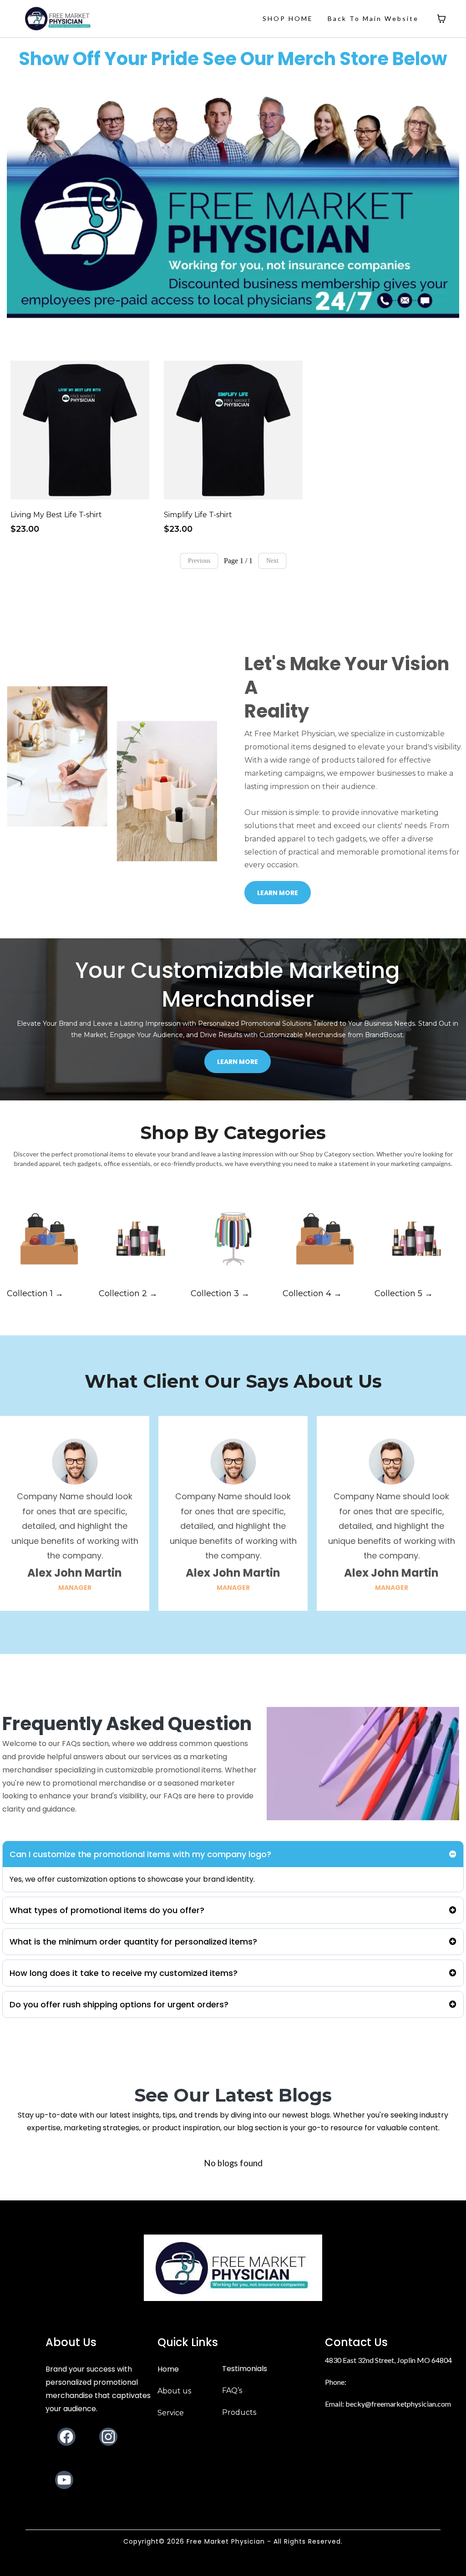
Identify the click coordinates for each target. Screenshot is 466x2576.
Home (168, 2369)
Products (239, 2412)
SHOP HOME (288, 18)
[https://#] (233, 2268)
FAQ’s (232, 2390)
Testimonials (245, 2369)
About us (174, 2391)
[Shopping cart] (441, 19)
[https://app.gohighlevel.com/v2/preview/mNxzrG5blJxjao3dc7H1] (58, 18)
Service (171, 2413)
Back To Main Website (373, 18)
